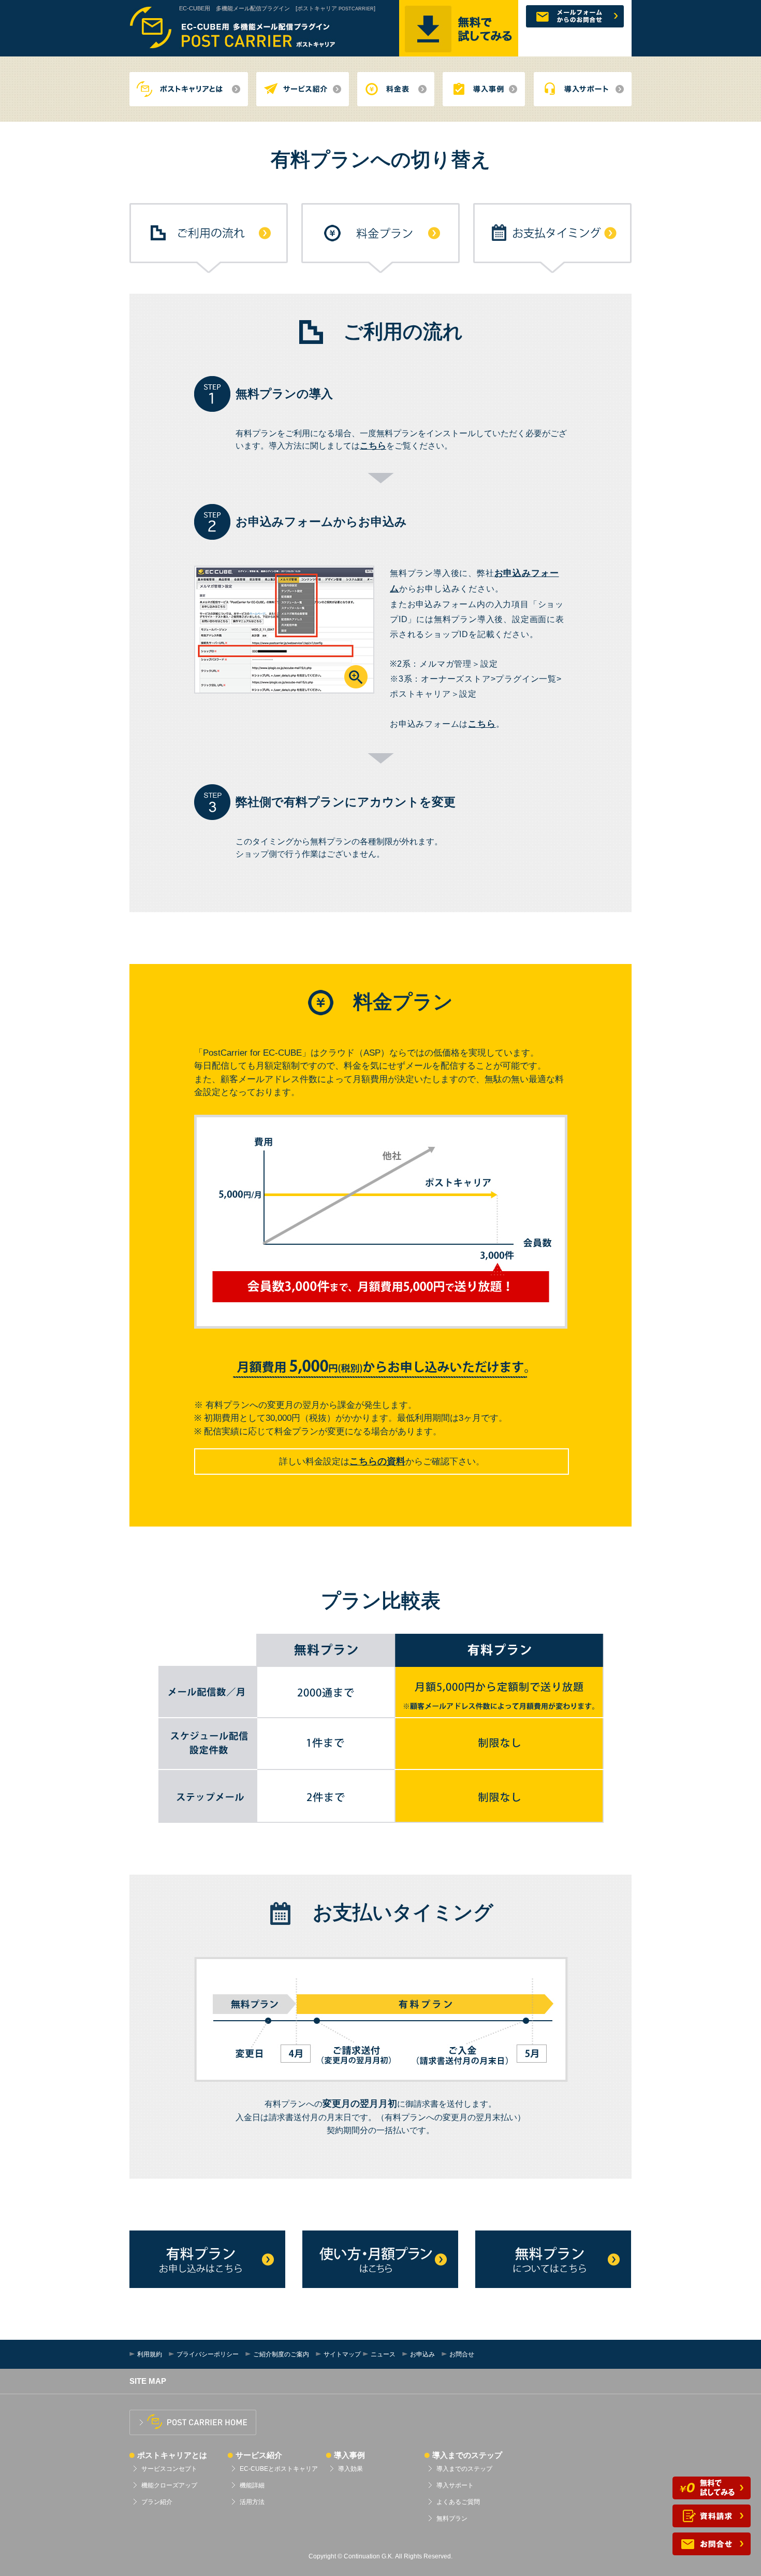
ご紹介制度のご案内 (281, 2354)
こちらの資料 (377, 1461)
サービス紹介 (259, 2455)
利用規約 (150, 2354)
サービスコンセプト (169, 2469)
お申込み (422, 2354)
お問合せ (462, 2354)
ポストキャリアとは (172, 2455)
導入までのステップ (467, 2455)
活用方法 (252, 2502)
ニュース (383, 2354)
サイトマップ (342, 2354)
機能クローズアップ (169, 2485)
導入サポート (455, 2485)
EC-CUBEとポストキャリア (279, 2469)
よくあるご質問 (458, 2502)
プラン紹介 (157, 2502)
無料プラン (452, 2519)
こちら (373, 446)
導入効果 (350, 2469)
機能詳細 (252, 2485)
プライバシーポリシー (208, 2354)
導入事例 (349, 2455)
